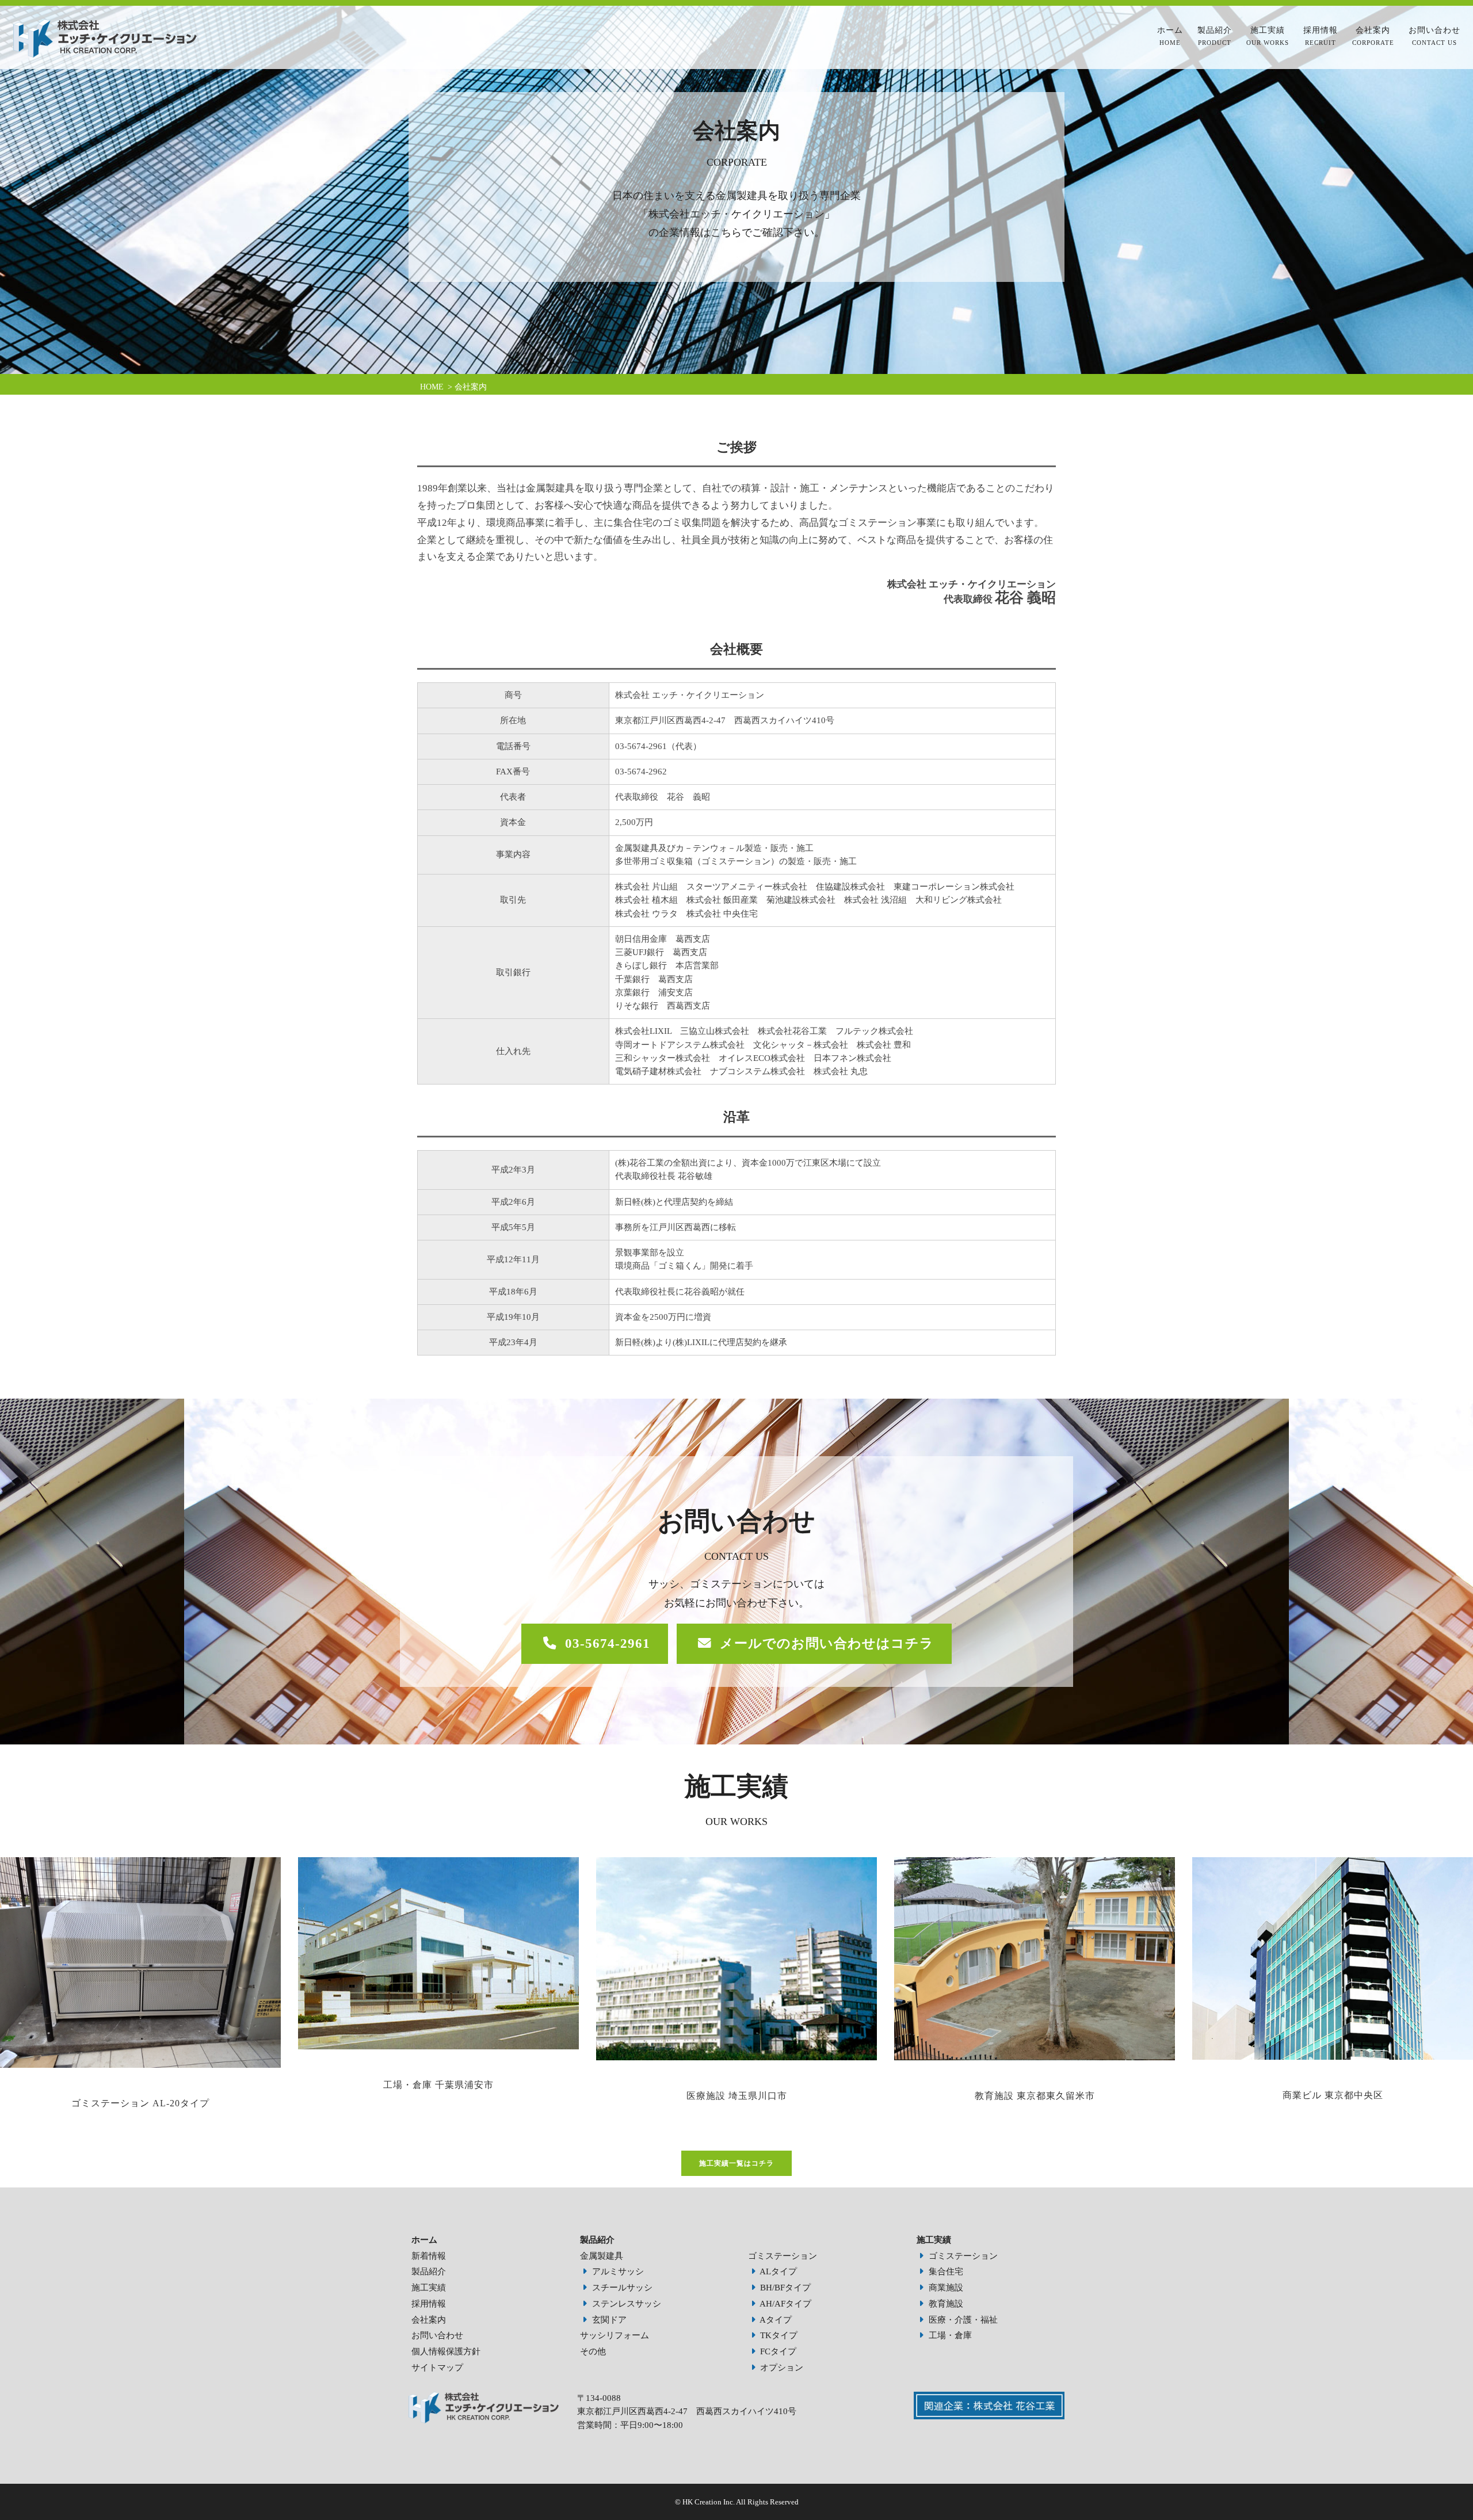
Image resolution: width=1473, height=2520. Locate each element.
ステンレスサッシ (625, 2304)
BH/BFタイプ (784, 2288)
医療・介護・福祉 (962, 2320)
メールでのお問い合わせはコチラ (827, 1643)
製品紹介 (1215, 36)
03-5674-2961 (608, 1643)
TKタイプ (778, 2335)
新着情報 (429, 2256)
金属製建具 (602, 2256)
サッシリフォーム (615, 2335)
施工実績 (1268, 36)
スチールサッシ (621, 2288)
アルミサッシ (617, 2271)
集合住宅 (945, 2271)
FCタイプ (777, 2351)
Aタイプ (775, 2320)
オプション (781, 2368)
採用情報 (1321, 36)
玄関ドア (608, 2320)
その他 (593, 2351)
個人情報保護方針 (446, 2351)
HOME (432, 387)
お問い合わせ (1434, 36)
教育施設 (945, 2304)
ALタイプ (777, 2271)
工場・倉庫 (949, 2335)
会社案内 (1373, 36)
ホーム (1170, 36)
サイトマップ (437, 2368)
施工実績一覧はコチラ (736, 2163)
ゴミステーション (783, 2256)
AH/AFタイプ (785, 2304)
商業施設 (945, 2288)
